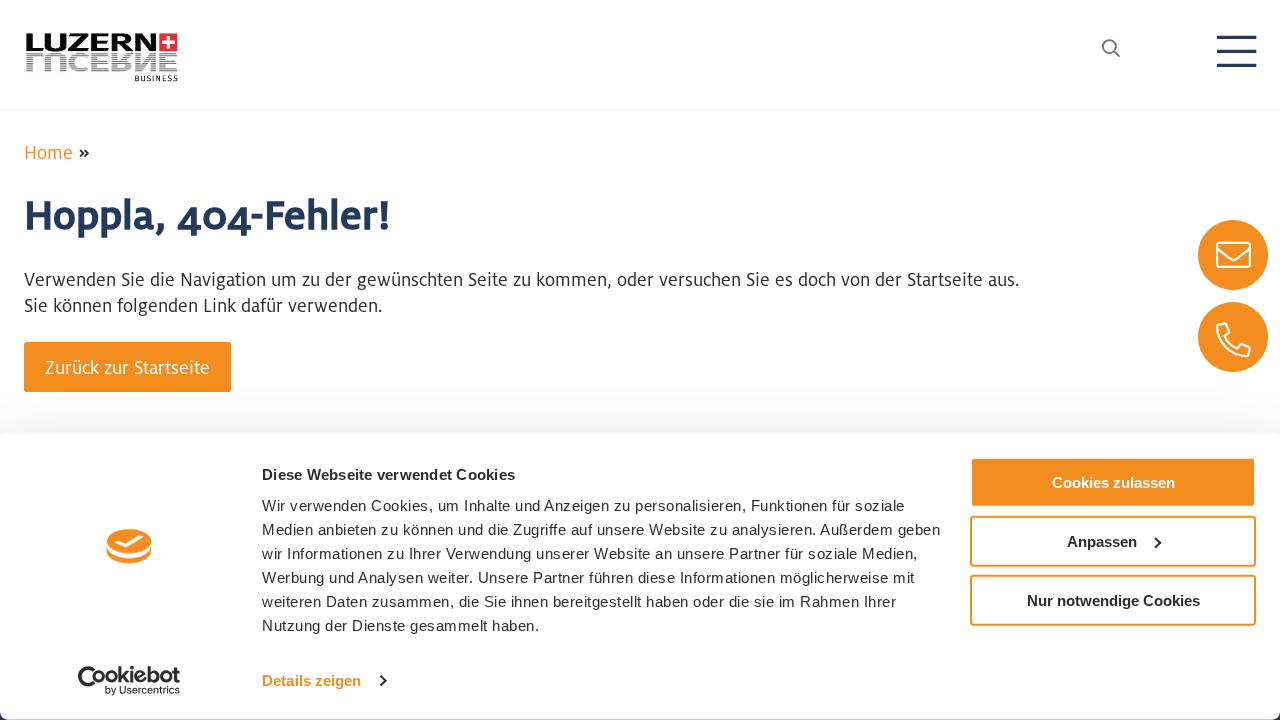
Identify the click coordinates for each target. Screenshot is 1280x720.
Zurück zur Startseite (127, 367)
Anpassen (1102, 541)
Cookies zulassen (1113, 482)
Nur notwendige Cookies (1113, 599)
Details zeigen (311, 680)
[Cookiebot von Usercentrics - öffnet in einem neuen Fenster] (129, 681)
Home (48, 152)
